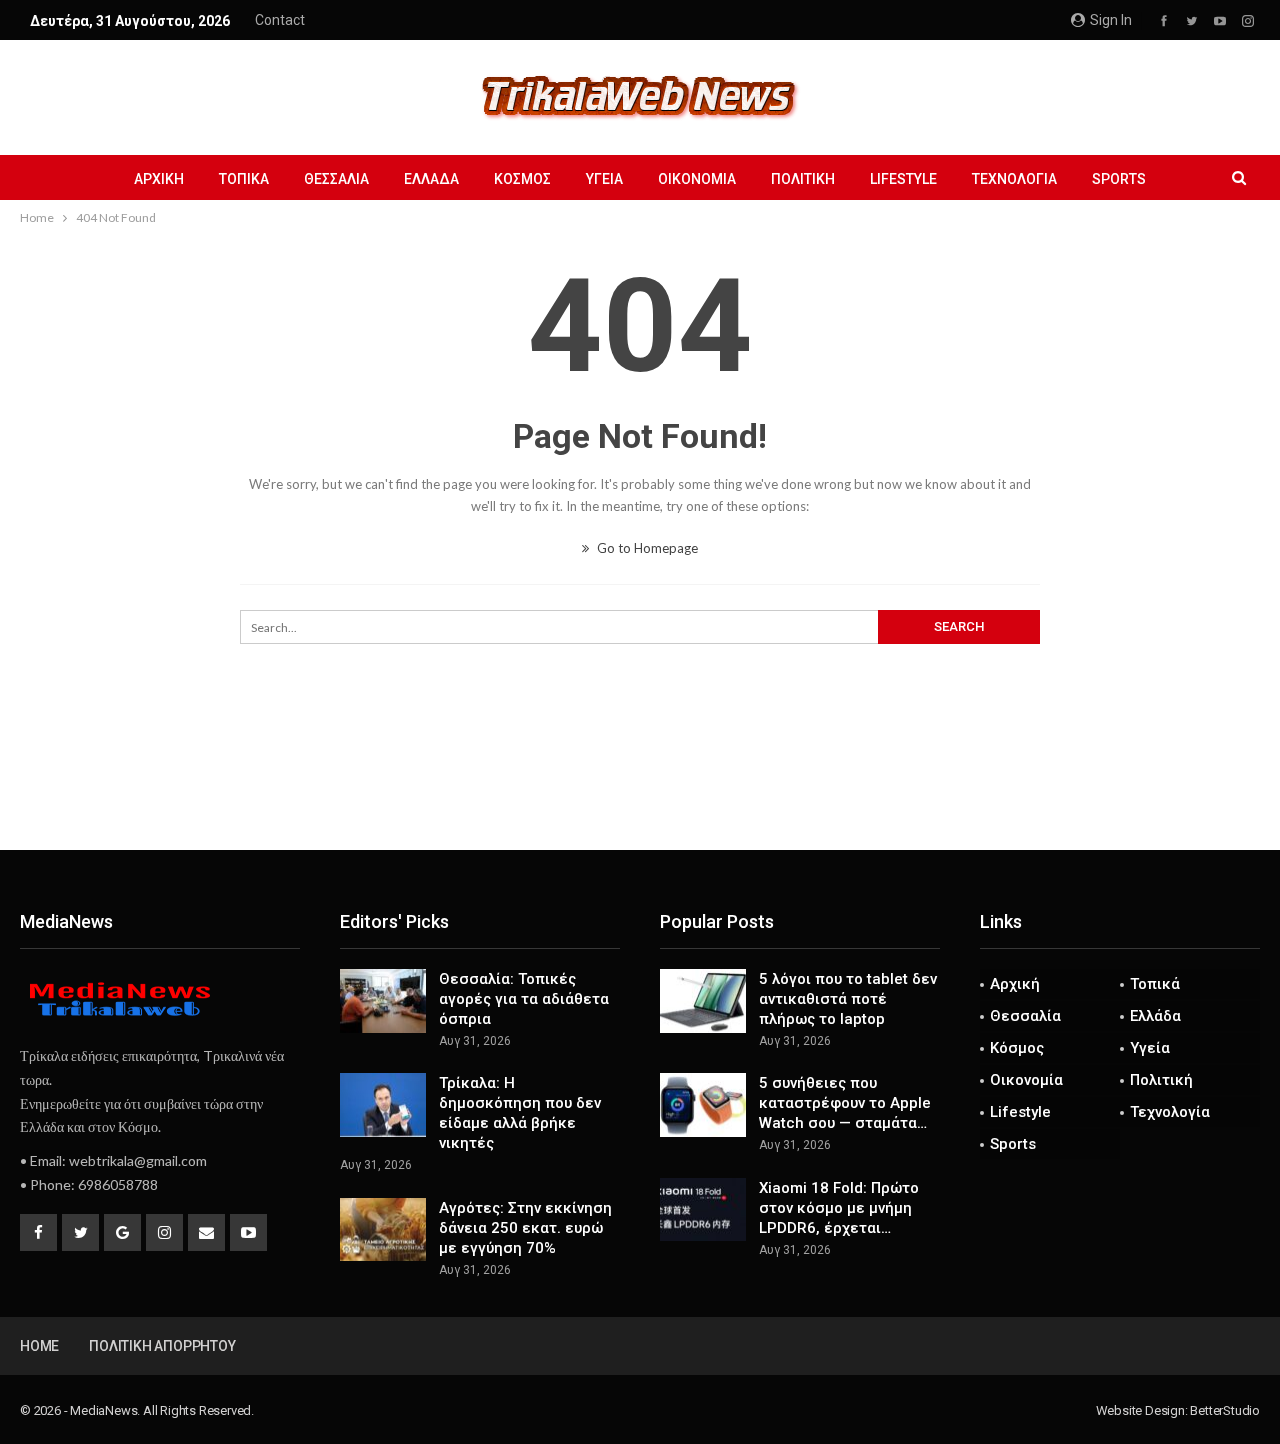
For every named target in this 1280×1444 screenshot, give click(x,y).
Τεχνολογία (1014, 179)
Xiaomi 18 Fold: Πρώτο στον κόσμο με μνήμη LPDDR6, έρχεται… (839, 1208)
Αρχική (159, 179)
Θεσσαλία (336, 179)
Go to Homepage (646, 548)
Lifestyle (903, 179)
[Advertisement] (640, 784)
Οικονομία (697, 179)
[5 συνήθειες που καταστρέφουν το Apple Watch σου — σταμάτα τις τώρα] (703, 1105)
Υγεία (604, 179)
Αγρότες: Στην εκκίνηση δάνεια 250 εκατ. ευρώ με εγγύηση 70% (525, 1228)
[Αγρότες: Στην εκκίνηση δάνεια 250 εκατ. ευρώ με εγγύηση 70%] (383, 1230)
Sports (1119, 179)
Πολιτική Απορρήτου (162, 1346)
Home (39, 1346)
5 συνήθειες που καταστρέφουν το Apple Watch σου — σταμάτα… (845, 1103)
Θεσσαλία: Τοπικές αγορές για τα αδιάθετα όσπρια (524, 999)
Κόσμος (522, 179)
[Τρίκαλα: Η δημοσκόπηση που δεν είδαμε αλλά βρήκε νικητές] (383, 1105)
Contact (280, 20)
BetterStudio (1225, 1410)
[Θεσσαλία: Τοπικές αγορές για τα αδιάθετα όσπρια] (383, 1001)
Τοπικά (244, 179)
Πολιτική (803, 179)
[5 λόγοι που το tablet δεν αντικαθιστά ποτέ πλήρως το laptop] (703, 1001)
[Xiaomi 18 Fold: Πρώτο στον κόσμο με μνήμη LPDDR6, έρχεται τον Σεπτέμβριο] (703, 1210)
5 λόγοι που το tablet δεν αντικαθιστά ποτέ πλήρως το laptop (848, 999)
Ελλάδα (431, 179)
